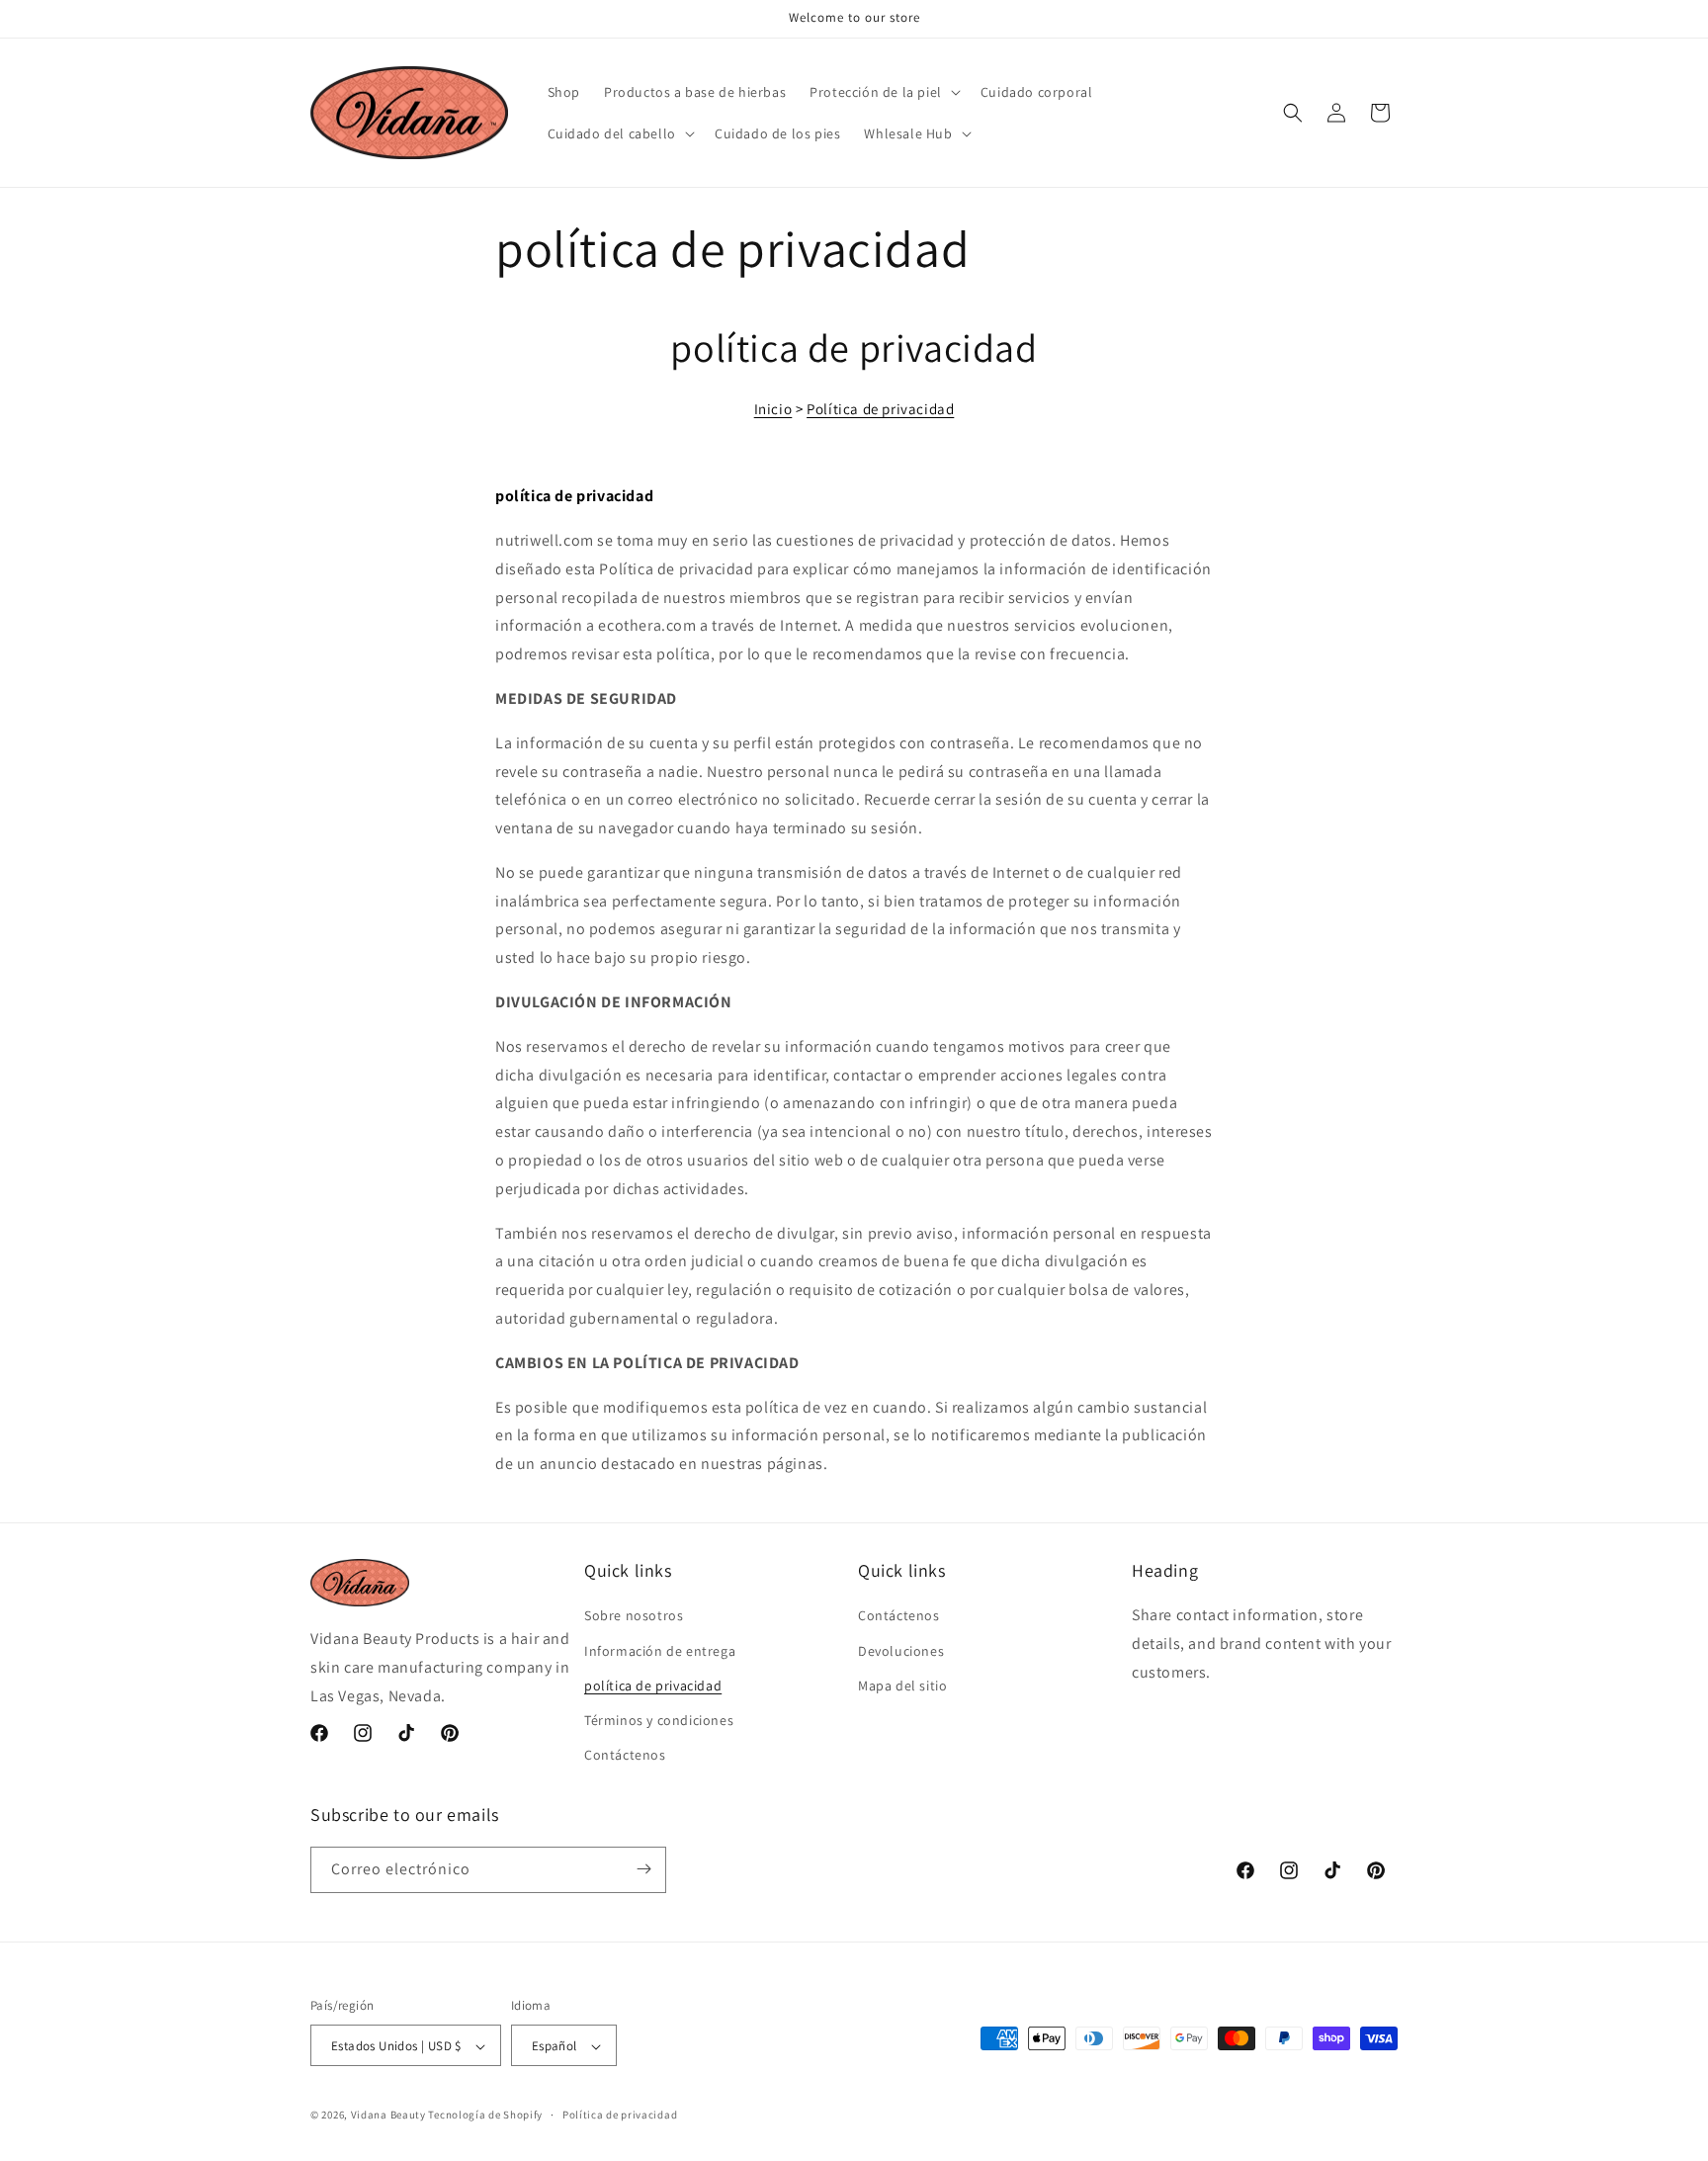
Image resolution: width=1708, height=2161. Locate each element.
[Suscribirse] (643, 1869)
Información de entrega (660, 1651)
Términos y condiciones (659, 1720)
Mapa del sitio (902, 1686)
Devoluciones (901, 1651)
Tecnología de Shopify (485, 2116)
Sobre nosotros (634, 1616)
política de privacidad (653, 1686)
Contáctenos (625, 1756)
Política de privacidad (880, 409)
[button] (883, 92)
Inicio (773, 409)
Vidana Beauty (388, 2116)
